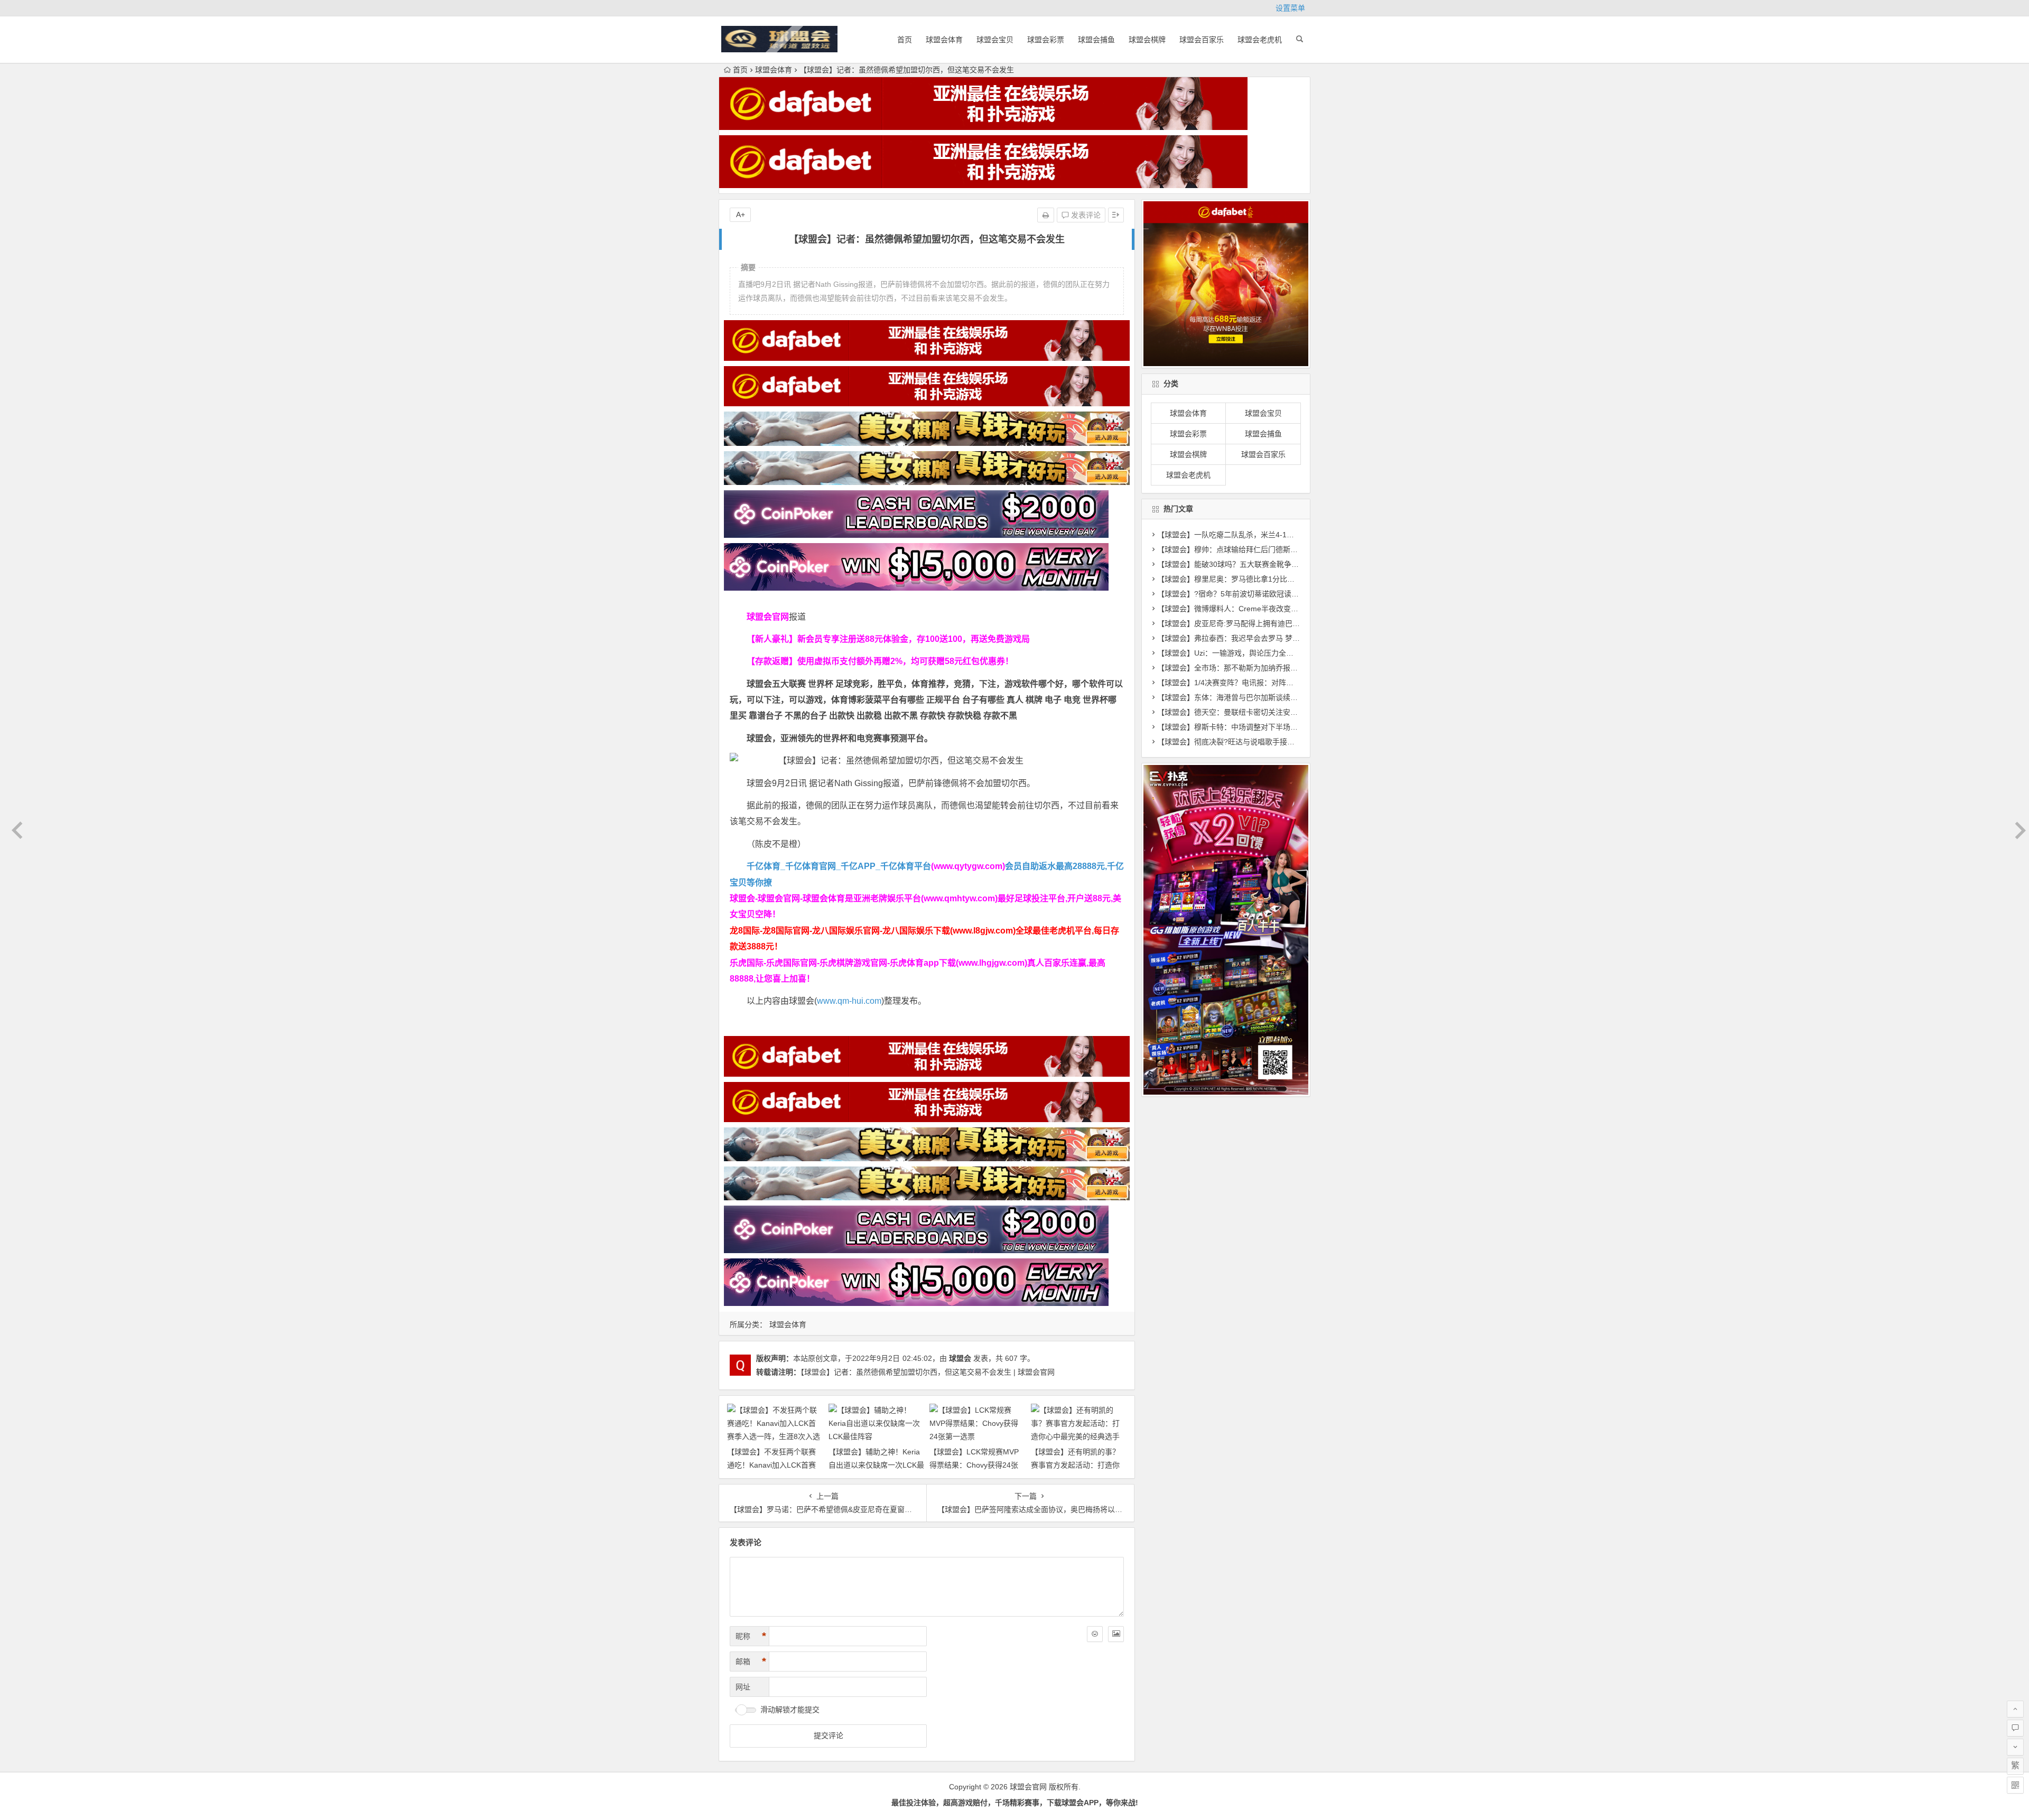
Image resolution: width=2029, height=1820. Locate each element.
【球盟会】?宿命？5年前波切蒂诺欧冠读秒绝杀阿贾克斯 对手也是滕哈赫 (1277, 594)
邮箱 (751, 1662)
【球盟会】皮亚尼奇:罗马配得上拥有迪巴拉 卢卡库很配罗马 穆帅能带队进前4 (1285, 623)
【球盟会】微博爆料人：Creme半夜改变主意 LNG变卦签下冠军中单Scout (1279, 609)
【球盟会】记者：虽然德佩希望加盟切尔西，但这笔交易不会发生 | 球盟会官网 (928, 1372)
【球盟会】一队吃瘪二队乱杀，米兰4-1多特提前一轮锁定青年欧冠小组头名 (1281, 535)
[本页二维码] (2015, 1785)
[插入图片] (1116, 1634)
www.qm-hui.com (849, 1001)
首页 (905, 40)
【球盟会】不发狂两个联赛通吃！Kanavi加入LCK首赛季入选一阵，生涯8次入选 (771, 1465)
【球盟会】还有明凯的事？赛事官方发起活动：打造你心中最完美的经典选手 (1075, 1465)
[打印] (1046, 215)
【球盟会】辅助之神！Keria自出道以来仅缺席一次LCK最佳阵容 (876, 1465)
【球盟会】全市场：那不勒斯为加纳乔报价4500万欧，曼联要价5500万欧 (1278, 668)
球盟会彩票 (1046, 40)
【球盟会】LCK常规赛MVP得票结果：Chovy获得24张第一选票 (974, 1465)
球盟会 (960, 1358)
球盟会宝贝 (995, 40)
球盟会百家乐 (1202, 40)
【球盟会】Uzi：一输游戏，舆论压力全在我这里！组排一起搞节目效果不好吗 (1285, 653)
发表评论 (1085, 215)
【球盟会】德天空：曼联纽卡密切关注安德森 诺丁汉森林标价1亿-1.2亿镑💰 (1282, 712)
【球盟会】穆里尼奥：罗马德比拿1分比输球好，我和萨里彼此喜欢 (1267, 579)
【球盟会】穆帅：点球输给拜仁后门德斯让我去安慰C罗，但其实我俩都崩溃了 (1286, 549)
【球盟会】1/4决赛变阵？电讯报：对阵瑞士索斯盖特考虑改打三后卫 (1270, 683)
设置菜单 (1290, 8)
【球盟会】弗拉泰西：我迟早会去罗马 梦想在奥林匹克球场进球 (1262, 638)
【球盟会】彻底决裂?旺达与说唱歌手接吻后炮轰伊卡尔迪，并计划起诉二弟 (1281, 742)
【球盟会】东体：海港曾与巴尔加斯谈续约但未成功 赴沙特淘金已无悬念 (1277, 697)
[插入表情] (1095, 1634)
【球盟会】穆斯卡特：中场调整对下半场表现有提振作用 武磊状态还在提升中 (1284, 727)
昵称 (751, 1636)
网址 (743, 1687)
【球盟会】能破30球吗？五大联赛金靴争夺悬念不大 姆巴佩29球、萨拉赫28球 (1286, 564)
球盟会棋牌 (1147, 40)
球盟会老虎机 (1260, 40)
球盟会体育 (944, 40)
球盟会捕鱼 (1096, 40)
